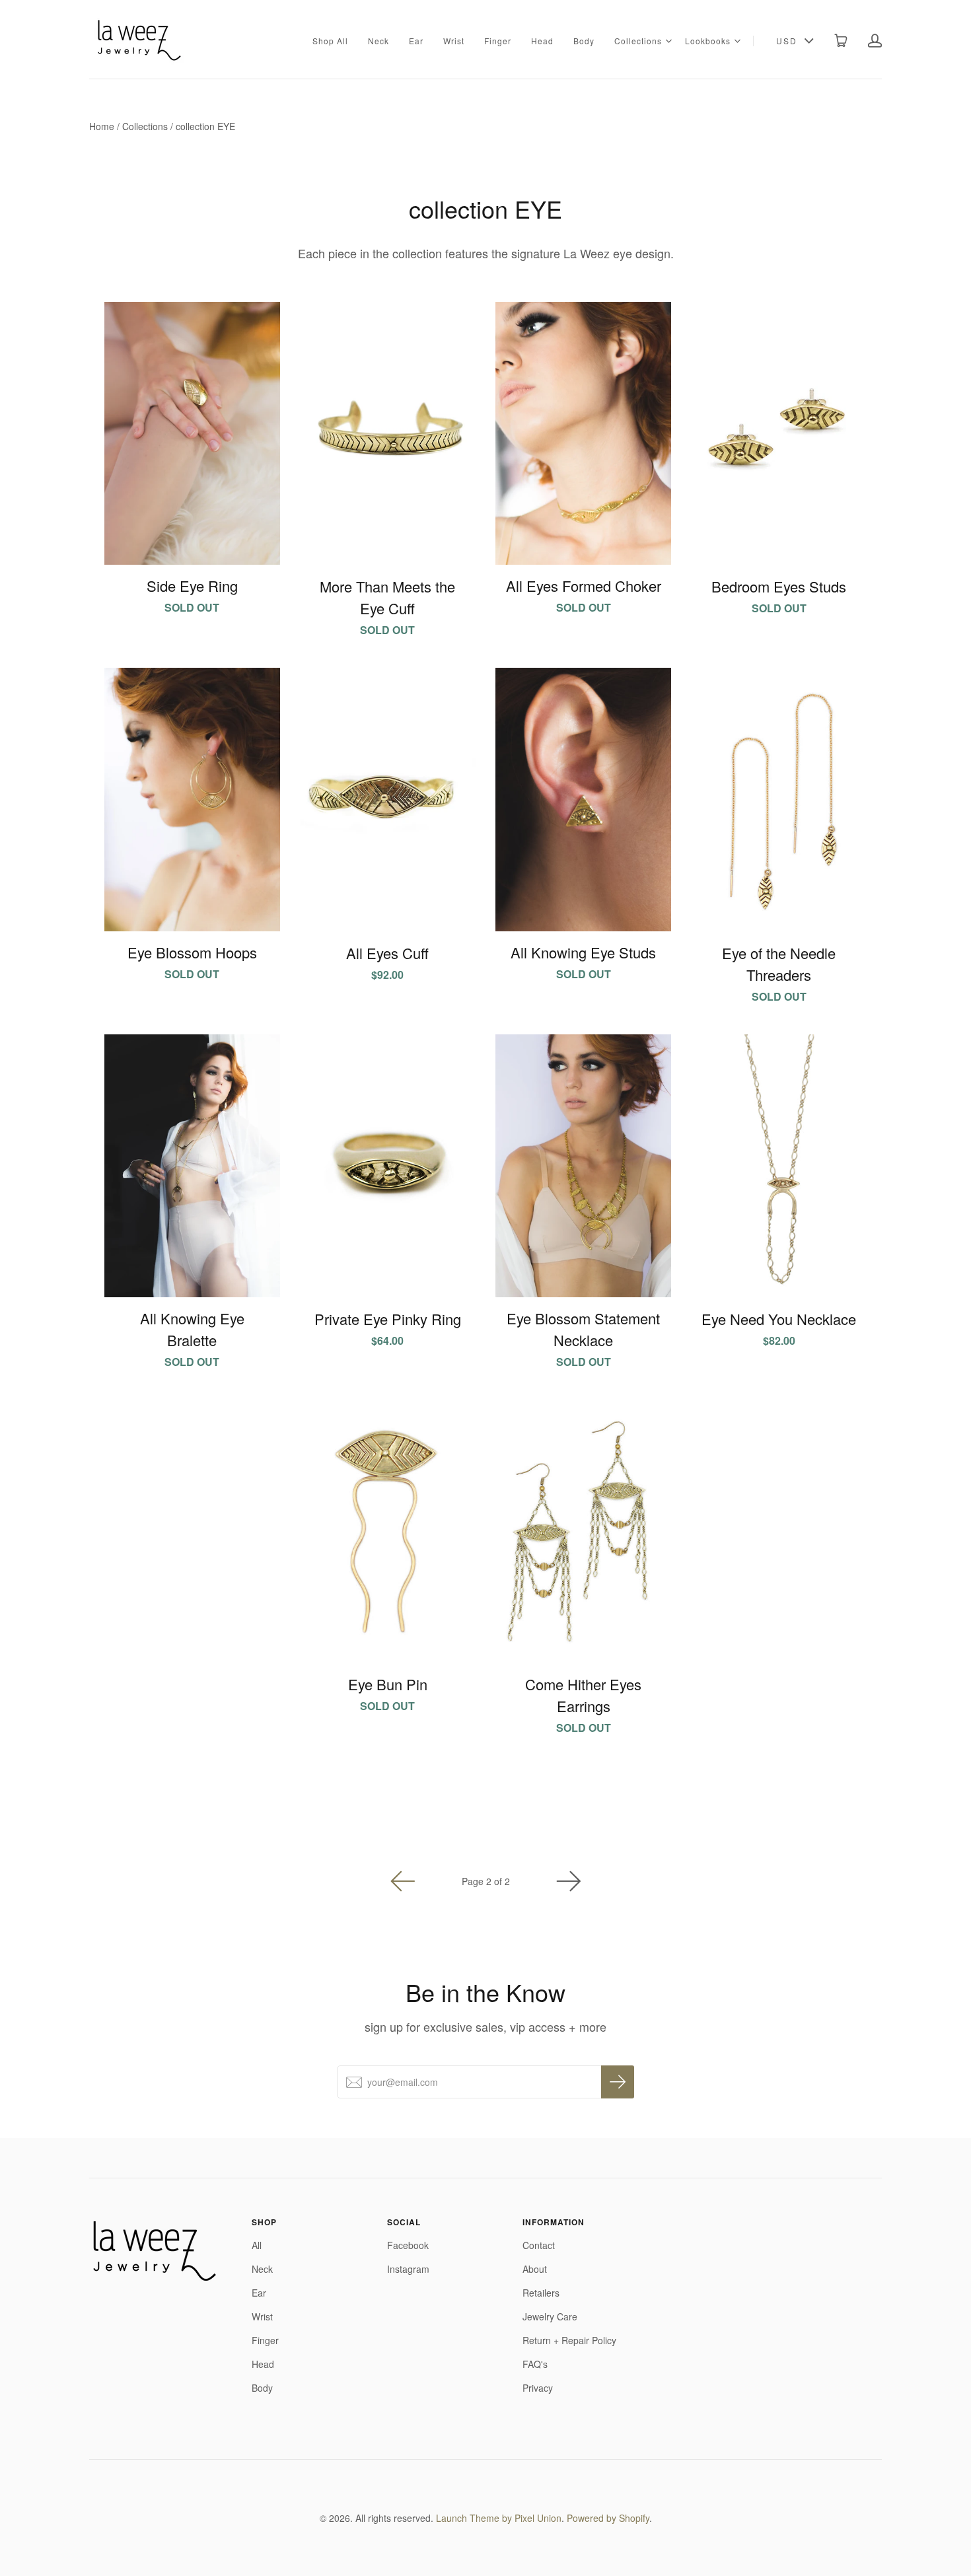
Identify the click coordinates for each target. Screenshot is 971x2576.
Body (584, 41)
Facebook (408, 2245)
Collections (638, 41)
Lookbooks (708, 41)
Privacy (538, 2388)
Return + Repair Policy (569, 2340)
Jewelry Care (550, 2316)
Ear (416, 41)
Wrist (454, 41)
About (535, 2269)
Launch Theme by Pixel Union (499, 2518)
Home (102, 126)
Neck (378, 41)
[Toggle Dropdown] (668, 41)
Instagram (408, 2269)
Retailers (541, 2293)
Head (542, 41)
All (257, 2245)
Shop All (330, 41)
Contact (539, 2245)
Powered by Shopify (608, 2518)
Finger (498, 41)
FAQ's (535, 2364)
